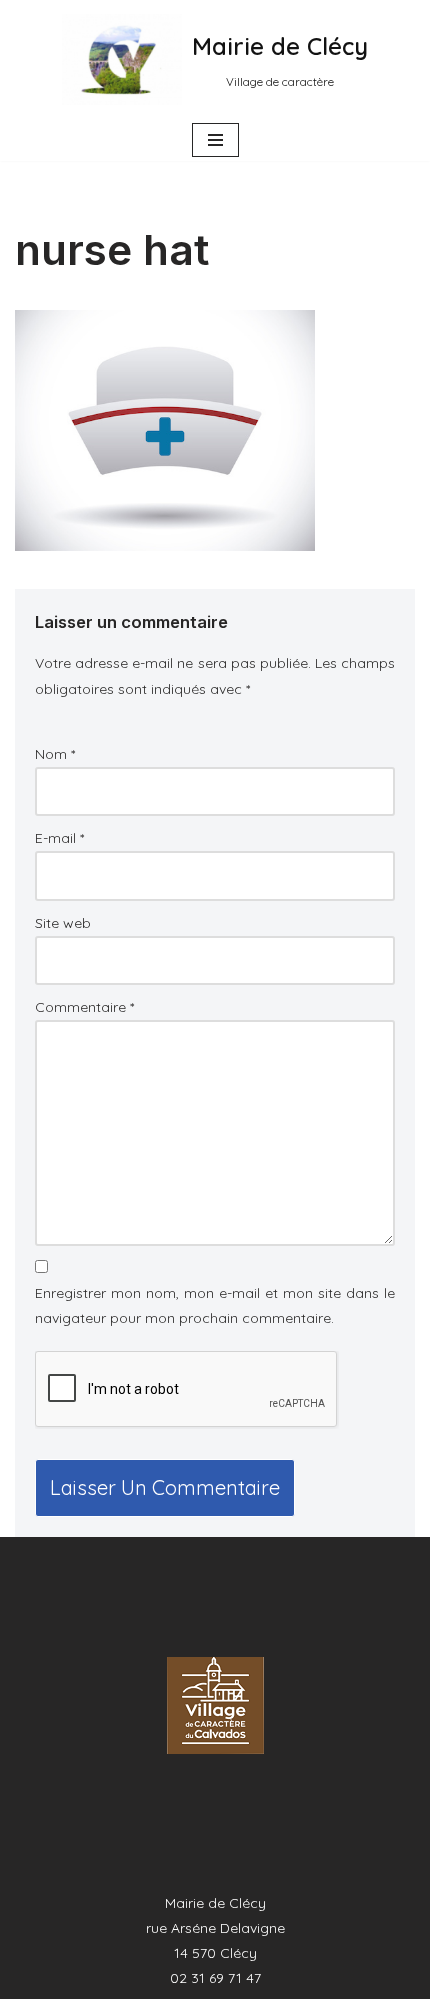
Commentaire (84, 1007)
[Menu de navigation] (215, 140)
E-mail (59, 838)
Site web (63, 923)
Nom (55, 754)
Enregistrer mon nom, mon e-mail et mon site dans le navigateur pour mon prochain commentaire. (215, 1305)
